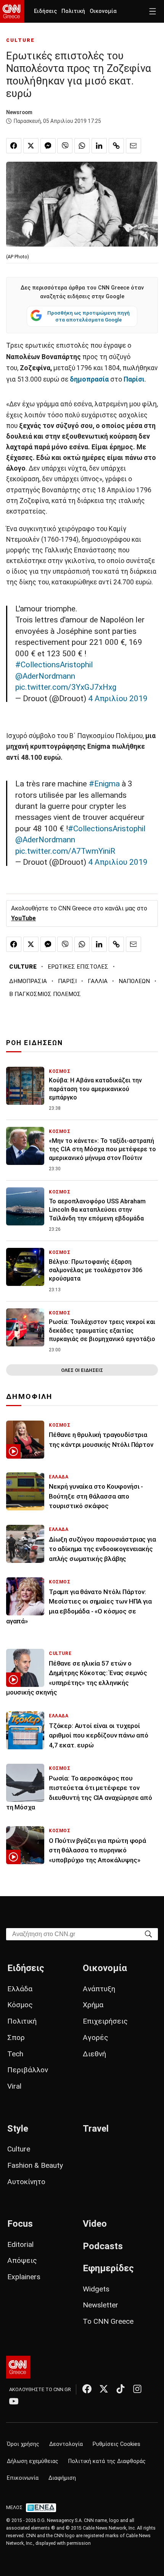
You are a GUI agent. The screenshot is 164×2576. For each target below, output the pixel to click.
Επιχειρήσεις (105, 2021)
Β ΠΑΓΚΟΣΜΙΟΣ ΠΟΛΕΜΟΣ (45, 994)
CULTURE (20, 40)
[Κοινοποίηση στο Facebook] (14, 146)
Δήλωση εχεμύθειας (33, 2461)
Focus (20, 2224)
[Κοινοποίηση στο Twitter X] (31, 146)
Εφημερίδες (108, 2268)
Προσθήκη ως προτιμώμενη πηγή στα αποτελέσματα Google (88, 316)
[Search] (148, 1934)
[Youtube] (14, 2401)
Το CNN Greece (108, 2321)
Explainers (24, 2277)
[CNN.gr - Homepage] (12, 11)
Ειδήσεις (45, 11)
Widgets (96, 2289)
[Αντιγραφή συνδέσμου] (116, 146)
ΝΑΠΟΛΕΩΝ (134, 981)
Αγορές (96, 2037)
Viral (14, 2086)
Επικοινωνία (23, 2478)
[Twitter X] (104, 2389)
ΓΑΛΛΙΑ (98, 981)
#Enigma (104, 784)
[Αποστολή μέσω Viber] (65, 146)
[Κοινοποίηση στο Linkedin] (99, 146)
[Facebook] (87, 2389)
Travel (96, 2129)
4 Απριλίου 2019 (118, 698)
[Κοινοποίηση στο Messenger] (48, 146)
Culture (19, 2149)
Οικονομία (103, 11)
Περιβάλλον (28, 2070)
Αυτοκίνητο (26, 2182)
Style (18, 2129)
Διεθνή (94, 2054)
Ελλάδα (20, 1989)
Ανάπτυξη (99, 1989)
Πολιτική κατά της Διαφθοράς (107, 2461)
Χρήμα (93, 2005)
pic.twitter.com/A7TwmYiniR (65, 851)
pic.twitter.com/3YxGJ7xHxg (66, 687)
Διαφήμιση (62, 2478)
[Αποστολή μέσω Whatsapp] (82, 146)
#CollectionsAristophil (54, 665)
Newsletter (100, 2305)
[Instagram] (137, 2389)
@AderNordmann (45, 676)
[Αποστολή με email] (133, 146)
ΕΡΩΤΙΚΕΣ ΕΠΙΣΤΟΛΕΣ (78, 967)
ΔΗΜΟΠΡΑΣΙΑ (28, 981)
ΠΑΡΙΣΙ (67, 981)
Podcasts (103, 2246)
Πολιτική (73, 11)
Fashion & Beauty (35, 2165)
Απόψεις (22, 2260)
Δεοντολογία (66, 2444)
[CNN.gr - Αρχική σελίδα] (18, 2367)
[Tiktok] (121, 2389)
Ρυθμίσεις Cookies (117, 2444)
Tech (15, 2054)
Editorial (20, 2244)
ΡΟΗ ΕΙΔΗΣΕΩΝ (35, 1043)
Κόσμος (20, 2005)
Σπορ (16, 2037)
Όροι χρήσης (23, 2444)
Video (95, 2224)
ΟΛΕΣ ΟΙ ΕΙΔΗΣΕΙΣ (82, 1370)
